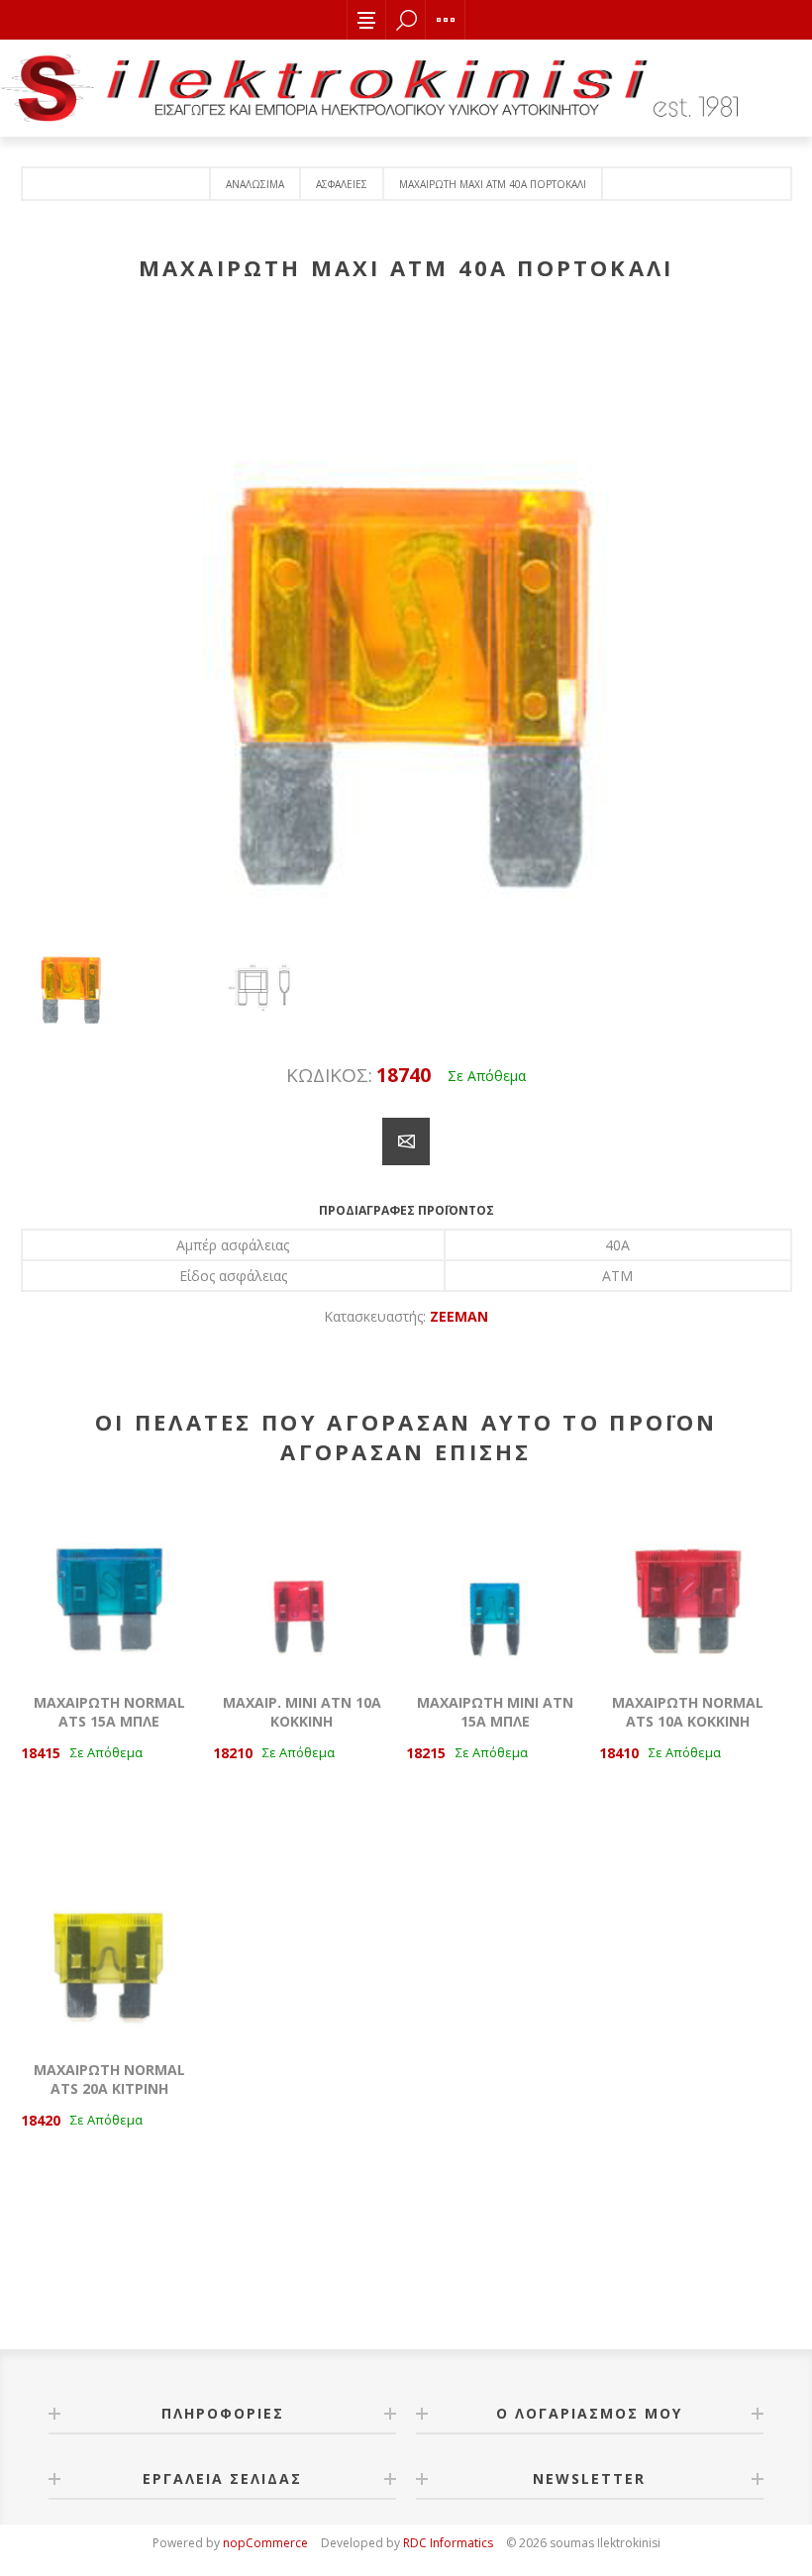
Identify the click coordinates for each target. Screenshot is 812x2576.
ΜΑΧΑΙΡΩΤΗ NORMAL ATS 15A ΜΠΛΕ (109, 1712)
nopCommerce (265, 2543)
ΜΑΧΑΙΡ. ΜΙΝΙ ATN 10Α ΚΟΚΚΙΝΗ (302, 1712)
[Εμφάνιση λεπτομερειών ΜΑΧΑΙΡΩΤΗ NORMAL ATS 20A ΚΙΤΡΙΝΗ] (109, 1952)
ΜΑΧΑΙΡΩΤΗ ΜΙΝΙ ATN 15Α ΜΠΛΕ (495, 1712)
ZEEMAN (459, 1316)
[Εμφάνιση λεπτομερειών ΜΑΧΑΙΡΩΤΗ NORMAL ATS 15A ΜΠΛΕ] (109, 1585)
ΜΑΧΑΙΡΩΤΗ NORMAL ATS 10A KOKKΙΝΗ (688, 1712)
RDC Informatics (448, 2543)
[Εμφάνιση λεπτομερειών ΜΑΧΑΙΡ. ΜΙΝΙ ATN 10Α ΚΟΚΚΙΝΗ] (302, 1585)
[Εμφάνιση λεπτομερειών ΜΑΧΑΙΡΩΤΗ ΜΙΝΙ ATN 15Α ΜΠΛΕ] (495, 1585)
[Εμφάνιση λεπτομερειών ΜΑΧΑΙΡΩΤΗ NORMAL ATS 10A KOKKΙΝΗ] (688, 1585)
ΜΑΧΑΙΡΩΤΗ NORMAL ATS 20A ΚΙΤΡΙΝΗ (109, 2079)
